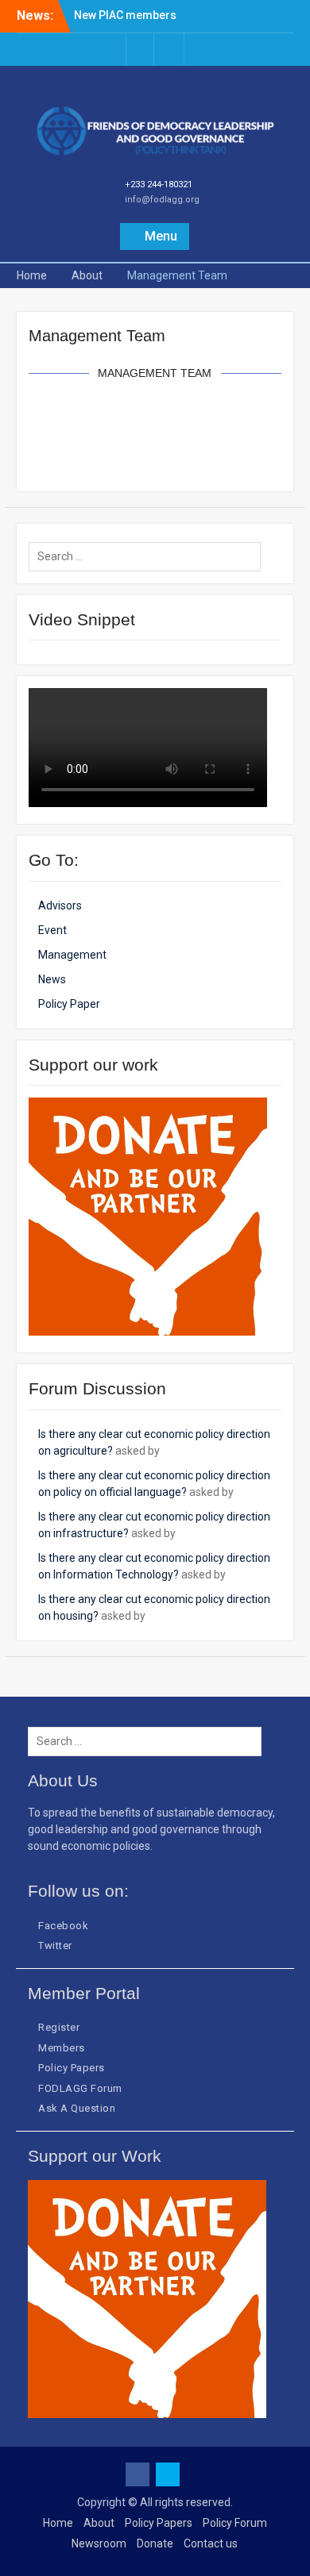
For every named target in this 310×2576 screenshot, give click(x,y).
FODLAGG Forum (80, 2088)
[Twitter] (170, 50)
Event (52, 930)
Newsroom (99, 2543)
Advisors (60, 905)
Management (72, 955)
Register (59, 2027)
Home (58, 2523)
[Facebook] (140, 50)
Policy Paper (69, 1004)
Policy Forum (235, 2523)
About (99, 2523)
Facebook (63, 1926)
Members (62, 2048)
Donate (155, 2543)
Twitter (55, 1945)
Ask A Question (77, 2108)
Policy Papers (72, 2068)
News (52, 979)
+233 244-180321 (159, 185)
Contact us (211, 2543)
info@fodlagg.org (162, 200)
